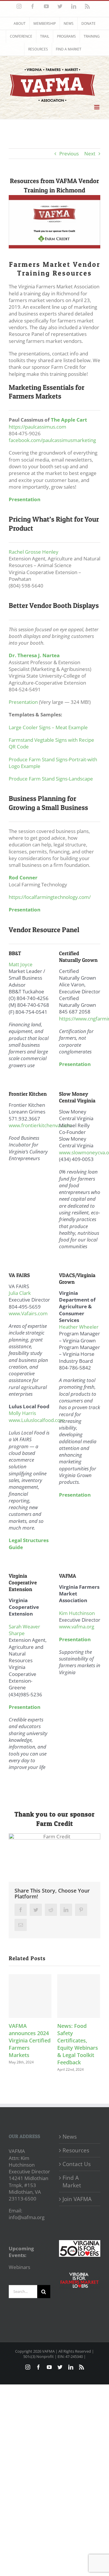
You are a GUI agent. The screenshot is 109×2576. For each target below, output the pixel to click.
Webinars (19, 2267)
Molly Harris (22, 1413)
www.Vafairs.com (28, 1313)
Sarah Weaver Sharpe (24, 1630)
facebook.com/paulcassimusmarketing (52, 440)
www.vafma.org (77, 1627)
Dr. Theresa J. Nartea (34, 655)
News (70, 2137)
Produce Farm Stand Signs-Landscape (51, 779)
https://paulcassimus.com (37, 427)
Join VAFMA (77, 2199)
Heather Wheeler (79, 1327)
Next (90, 154)
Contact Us (77, 2164)
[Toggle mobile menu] (97, 107)
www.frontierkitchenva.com (40, 1125)
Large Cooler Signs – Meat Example (48, 727)
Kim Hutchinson (77, 1613)
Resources (76, 2150)
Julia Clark (20, 1293)
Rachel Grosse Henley (34, 552)
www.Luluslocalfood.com (37, 1420)
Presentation (23, 702)
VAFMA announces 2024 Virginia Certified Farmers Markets (30, 2040)
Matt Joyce (21, 964)
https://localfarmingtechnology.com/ (50, 897)
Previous (69, 154)
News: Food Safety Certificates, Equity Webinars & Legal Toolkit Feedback (78, 2044)
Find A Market (72, 2182)
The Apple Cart (69, 420)
